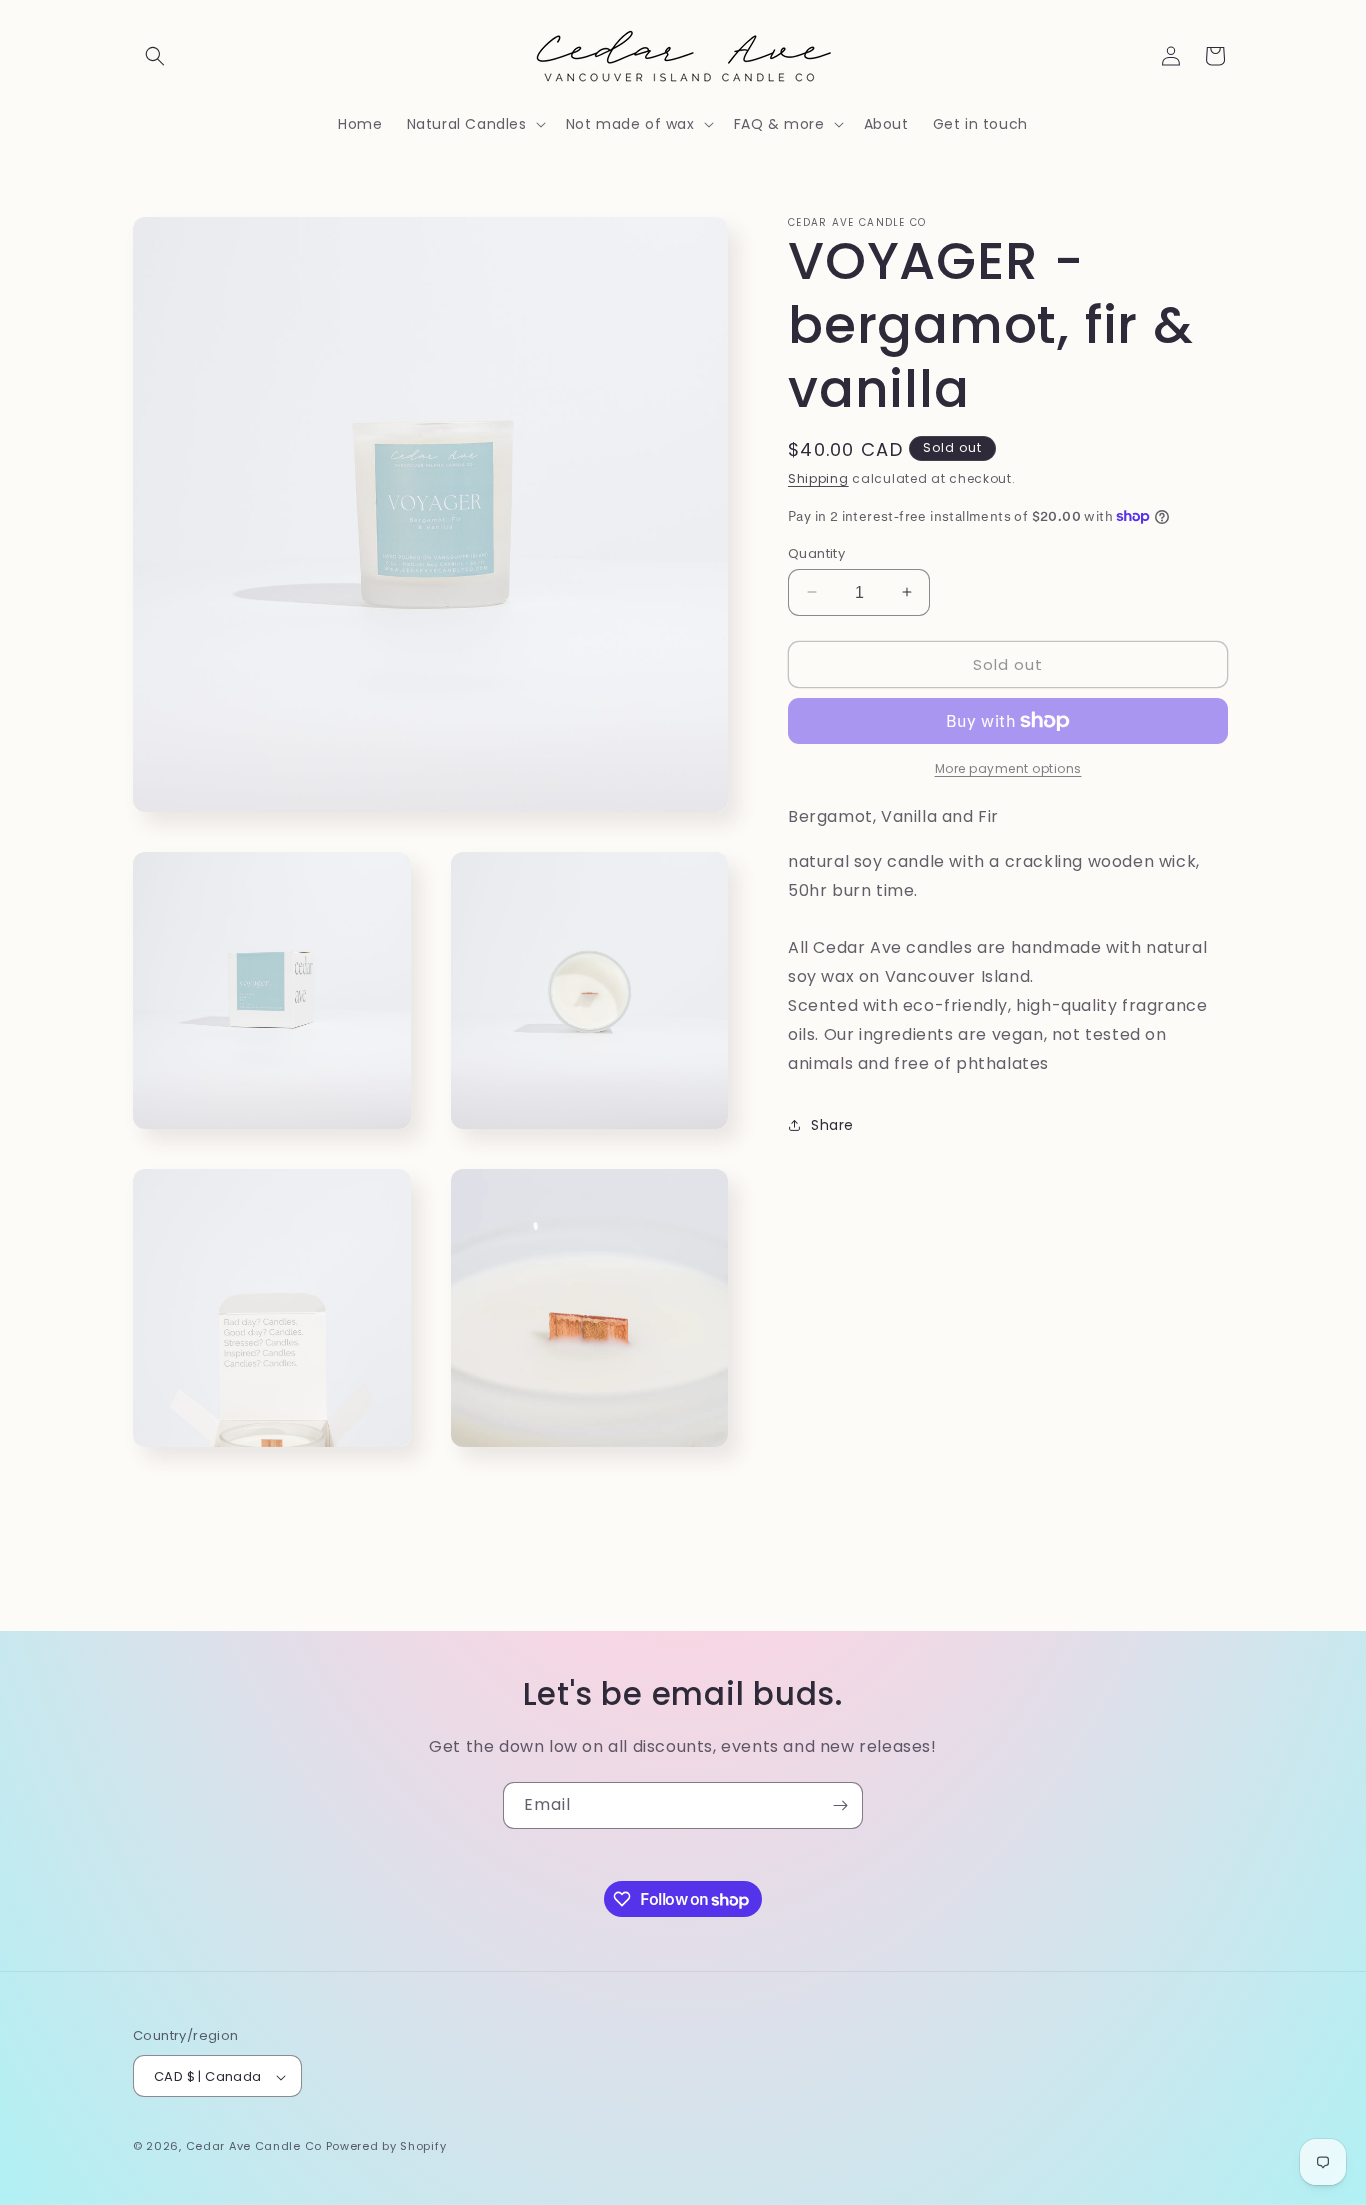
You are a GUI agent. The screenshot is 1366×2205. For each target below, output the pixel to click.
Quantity (816, 552)
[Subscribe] (840, 1805)
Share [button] (832, 1124)
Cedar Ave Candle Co (254, 2147)
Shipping (818, 478)
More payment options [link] (1008, 768)
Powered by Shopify (386, 2147)
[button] (155, 56)
